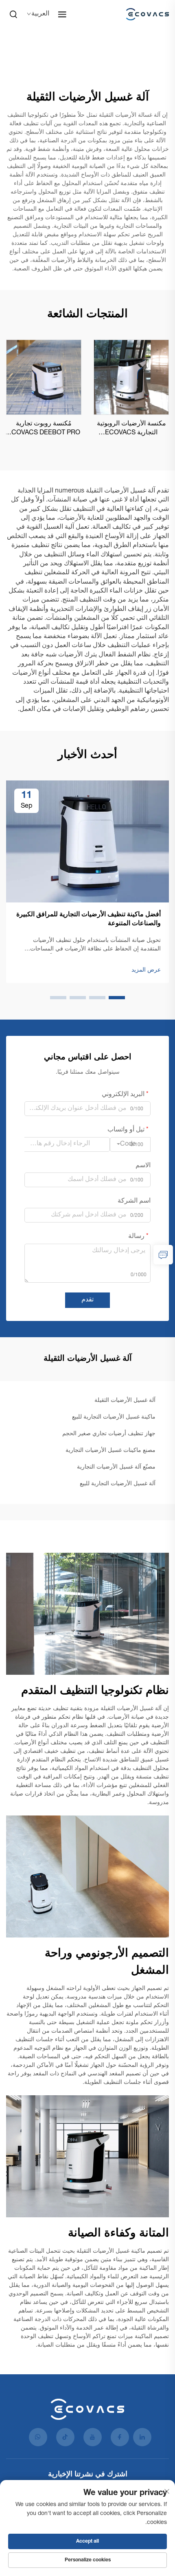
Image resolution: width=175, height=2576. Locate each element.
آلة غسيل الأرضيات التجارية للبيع (118, 1484)
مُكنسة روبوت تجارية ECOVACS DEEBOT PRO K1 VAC (44, 429)
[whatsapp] (38, 2437)
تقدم (87, 1300)
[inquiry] (163, 1255)
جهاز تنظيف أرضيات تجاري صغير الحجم (109, 1434)
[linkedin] (142, 2437)
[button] (117, 998)
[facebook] (120, 2437)
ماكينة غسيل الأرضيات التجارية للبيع (114, 1417)
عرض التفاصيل (131, 377)
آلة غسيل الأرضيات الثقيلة (125, 1401)
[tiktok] (65, 2437)
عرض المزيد (146, 970)
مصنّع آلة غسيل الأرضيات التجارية (116, 1467)
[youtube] (93, 2437)
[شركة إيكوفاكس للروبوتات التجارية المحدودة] (145, 14)
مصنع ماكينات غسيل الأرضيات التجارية (110, 1451)
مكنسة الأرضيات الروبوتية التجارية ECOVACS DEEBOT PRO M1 (131, 429)
